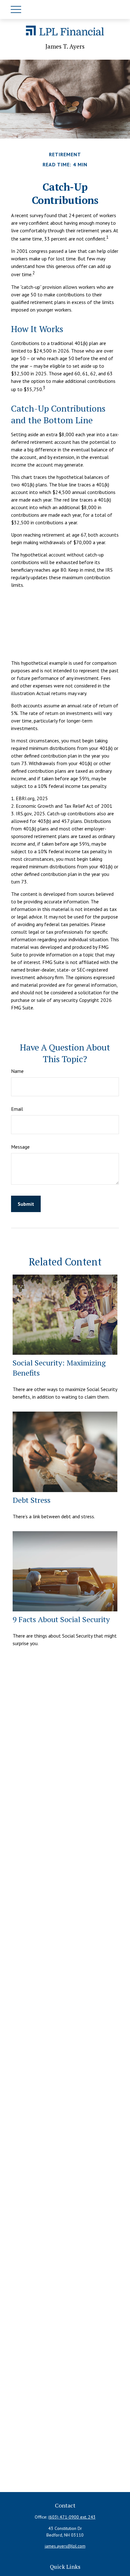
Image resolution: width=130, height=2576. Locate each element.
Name (17, 1071)
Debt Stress (32, 1500)
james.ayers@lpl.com (65, 2546)
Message (20, 1147)
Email (17, 1109)
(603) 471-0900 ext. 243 (72, 2517)
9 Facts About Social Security (61, 1619)
